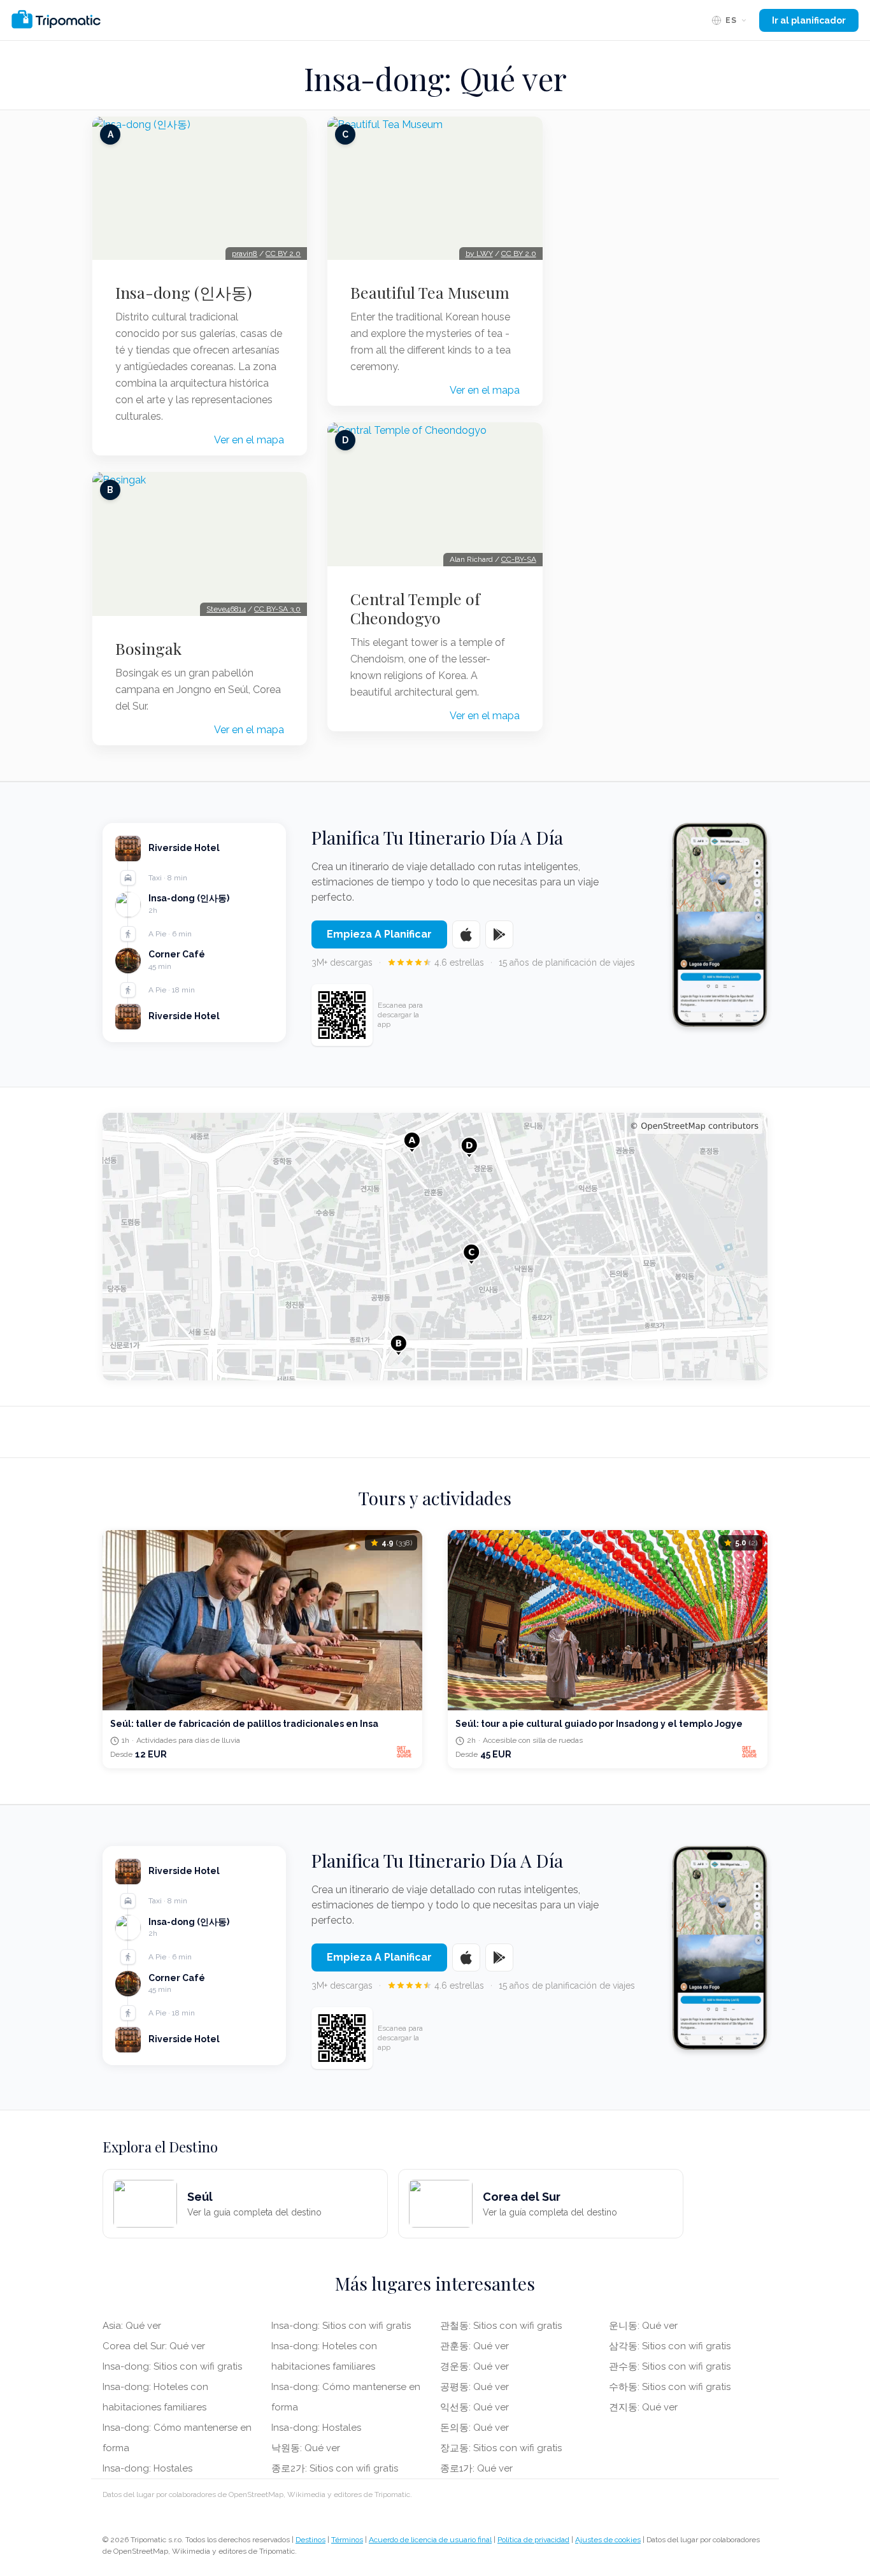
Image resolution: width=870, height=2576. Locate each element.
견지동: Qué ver (643, 2407)
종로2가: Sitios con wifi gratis (335, 2468)
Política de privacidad (533, 2540)
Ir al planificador (809, 20)
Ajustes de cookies (608, 2540)
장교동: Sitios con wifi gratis (501, 2448)
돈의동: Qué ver (474, 2428)
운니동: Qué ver (643, 2326)
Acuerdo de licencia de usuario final (430, 2540)
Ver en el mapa (249, 440)
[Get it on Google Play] (499, 934)
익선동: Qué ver (474, 2407)
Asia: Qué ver (132, 2326)
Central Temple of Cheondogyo (415, 608)
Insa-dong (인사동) (184, 292)
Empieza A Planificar (379, 934)
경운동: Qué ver (474, 2366)
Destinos (310, 2540)
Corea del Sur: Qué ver (154, 2346)
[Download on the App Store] (466, 934)
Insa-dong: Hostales (147, 2468)
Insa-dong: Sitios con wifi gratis (172, 2366)
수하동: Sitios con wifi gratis (670, 2387)
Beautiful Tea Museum (430, 292)
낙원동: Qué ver (306, 2448)
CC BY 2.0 (283, 254)
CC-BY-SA (519, 559)
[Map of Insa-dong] (435, 1247)
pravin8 (245, 254)
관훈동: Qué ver (474, 2346)
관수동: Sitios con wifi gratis (670, 2366)
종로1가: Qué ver (476, 2468)
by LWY (479, 254)
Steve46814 (226, 609)
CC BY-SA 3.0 (277, 609)
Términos (347, 2540)
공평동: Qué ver (474, 2387)
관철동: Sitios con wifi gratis (501, 2326)
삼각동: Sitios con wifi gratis (670, 2346)
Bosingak (148, 648)
